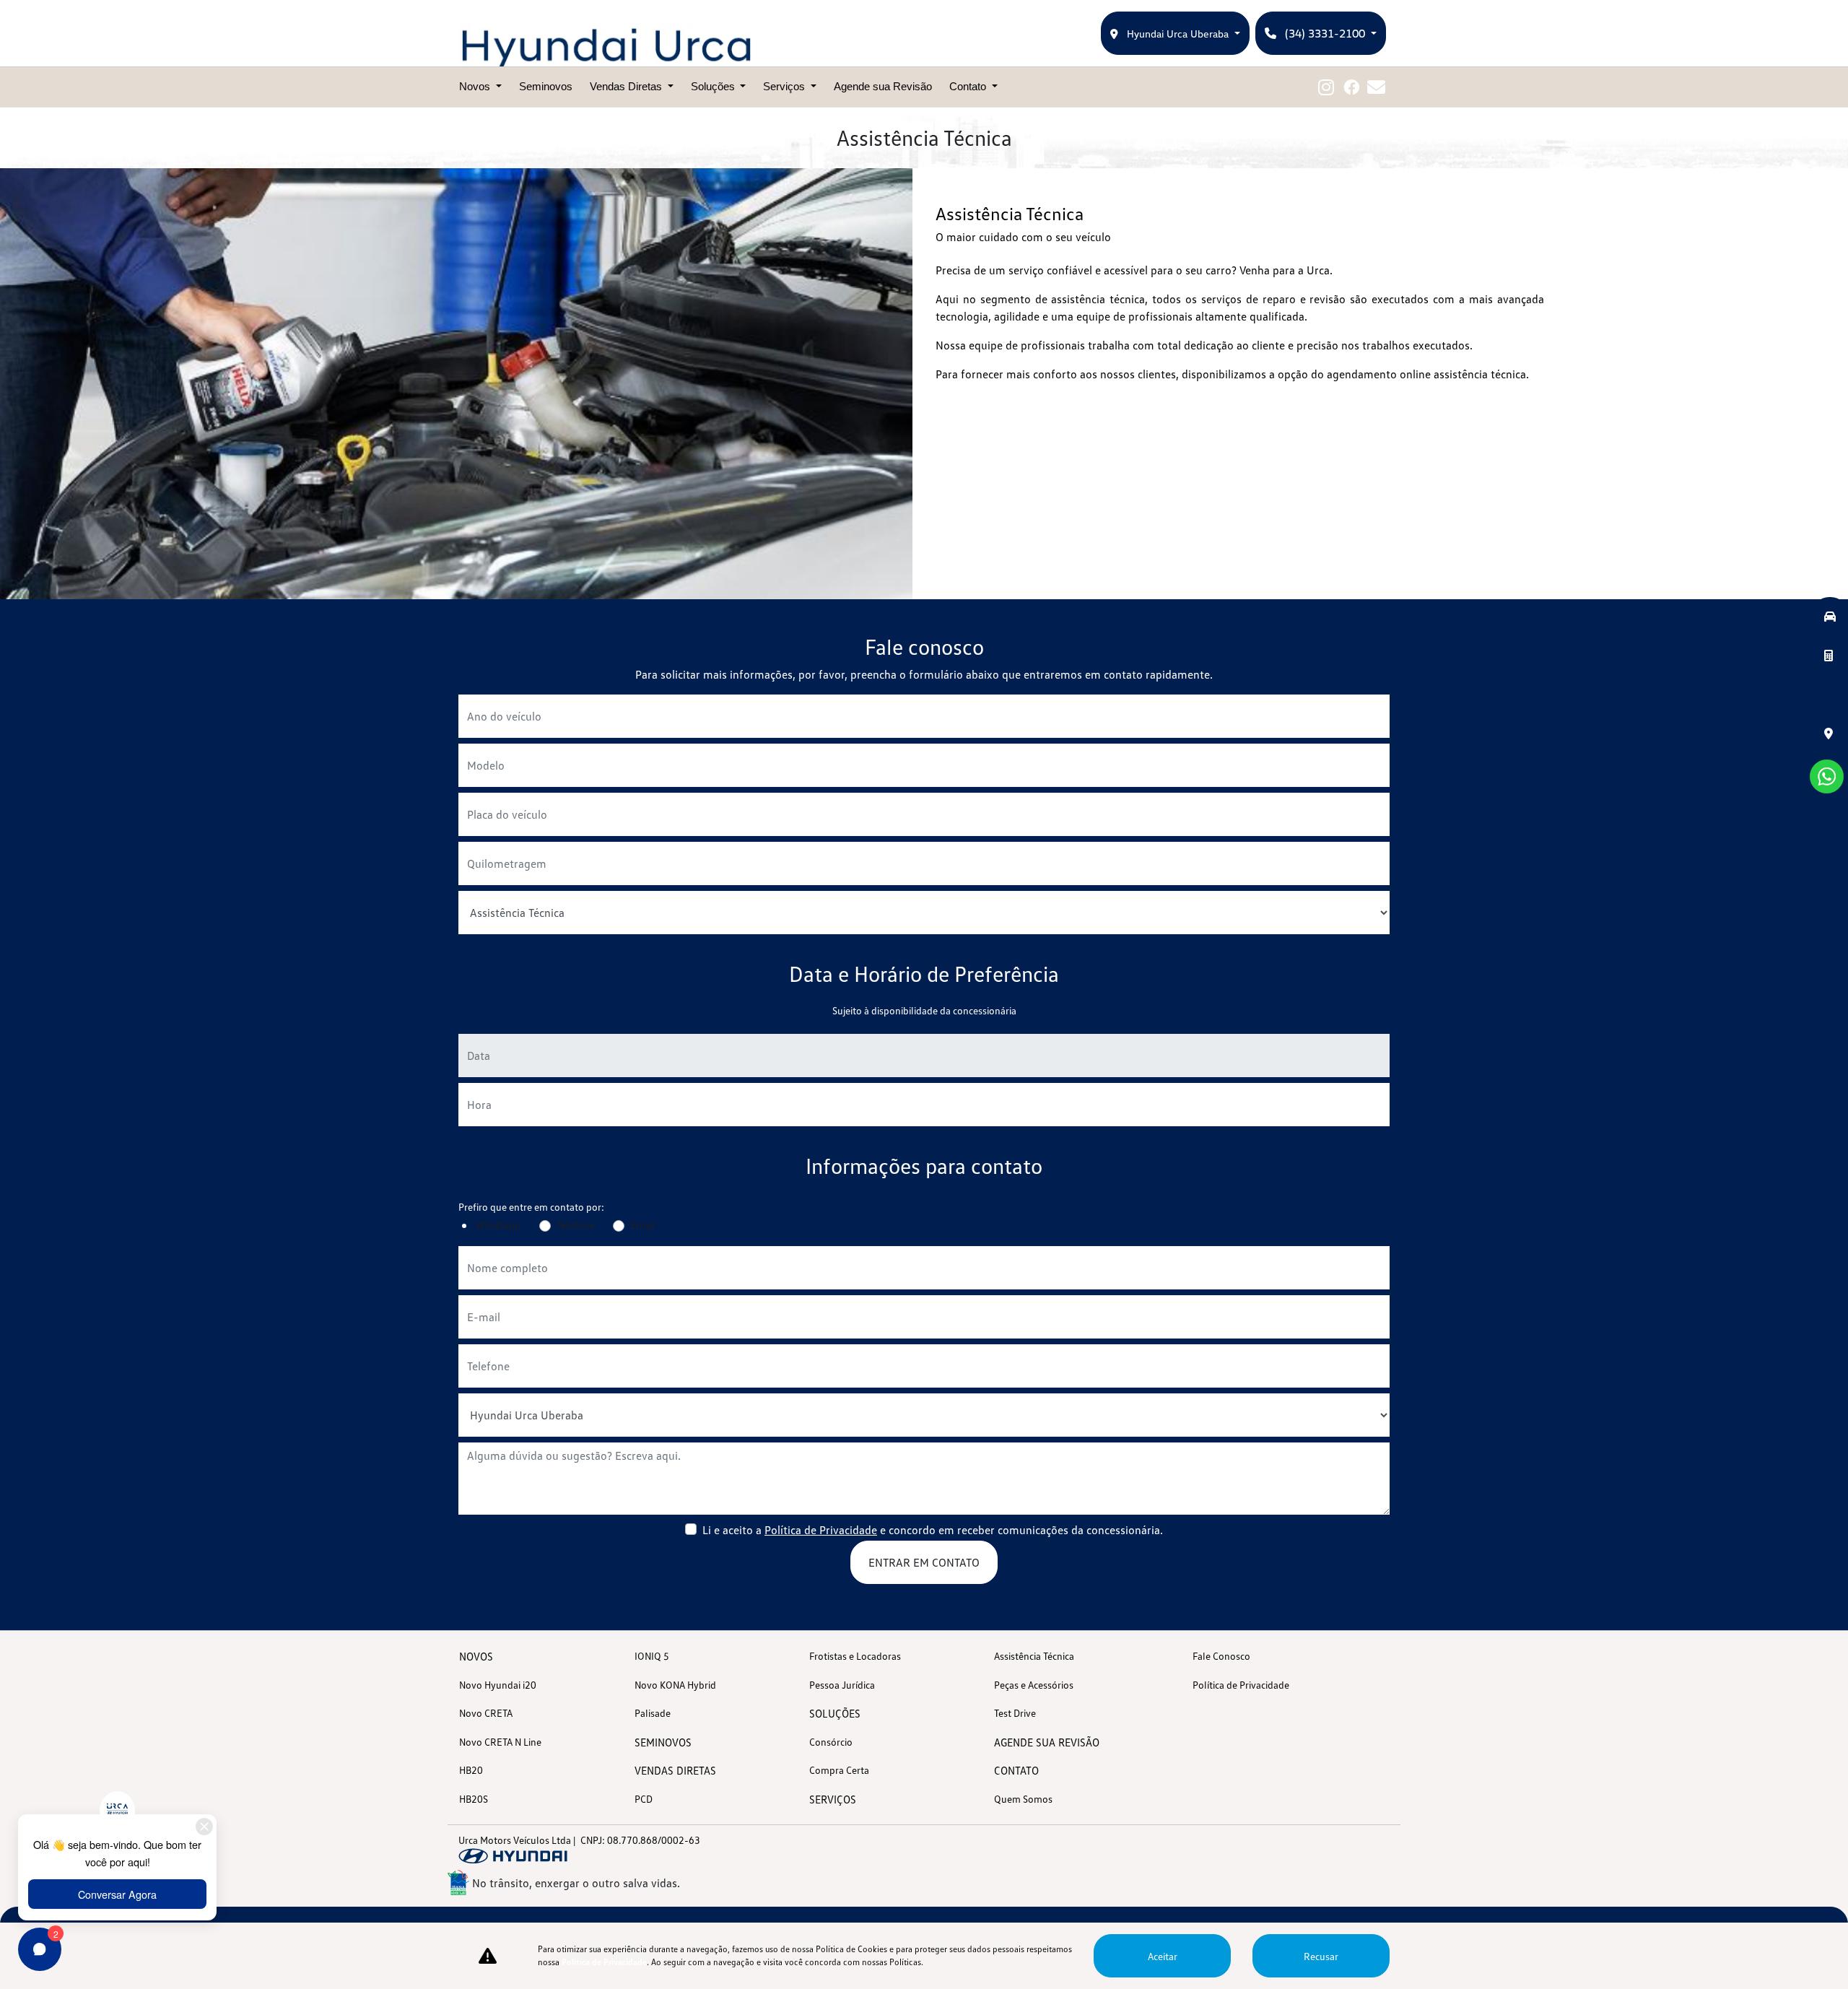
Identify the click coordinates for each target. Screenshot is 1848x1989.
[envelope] (1376, 87)
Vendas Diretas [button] (627, 86)
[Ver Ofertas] (1830, 615)
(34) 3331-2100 (1325, 33)
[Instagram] (1326, 87)
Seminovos (546, 86)
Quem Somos (1023, 1799)
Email (642, 1225)
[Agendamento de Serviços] (1830, 693)
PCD (644, 1799)
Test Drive (1015, 1713)
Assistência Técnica (1034, 1656)
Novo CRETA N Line (500, 1742)
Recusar (1321, 1956)
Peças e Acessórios (1034, 1685)
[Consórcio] (1830, 654)
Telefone (575, 1225)
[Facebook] (1351, 87)
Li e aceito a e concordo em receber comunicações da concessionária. (933, 1530)
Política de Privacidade (821, 1530)
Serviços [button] (785, 86)
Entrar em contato (924, 1562)
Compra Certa (839, 1770)
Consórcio (831, 1742)
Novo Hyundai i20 (498, 1685)
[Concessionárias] (1830, 732)
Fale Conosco (1221, 1656)
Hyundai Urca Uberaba (1178, 34)
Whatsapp (498, 1225)
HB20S (474, 1799)
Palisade (653, 1713)
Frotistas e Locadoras (855, 1656)
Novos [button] (476, 86)
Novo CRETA (486, 1713)
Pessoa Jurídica (842, 1685)
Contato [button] (969, 86)
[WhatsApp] (1827, 776)
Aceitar (1163, 1956)
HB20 (471, 1770)
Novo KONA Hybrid (675, 1685)
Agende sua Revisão (883, 86)
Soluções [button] (714, 86)
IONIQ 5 (652, 1656)
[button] (1827, 776)
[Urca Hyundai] (606, 48)
